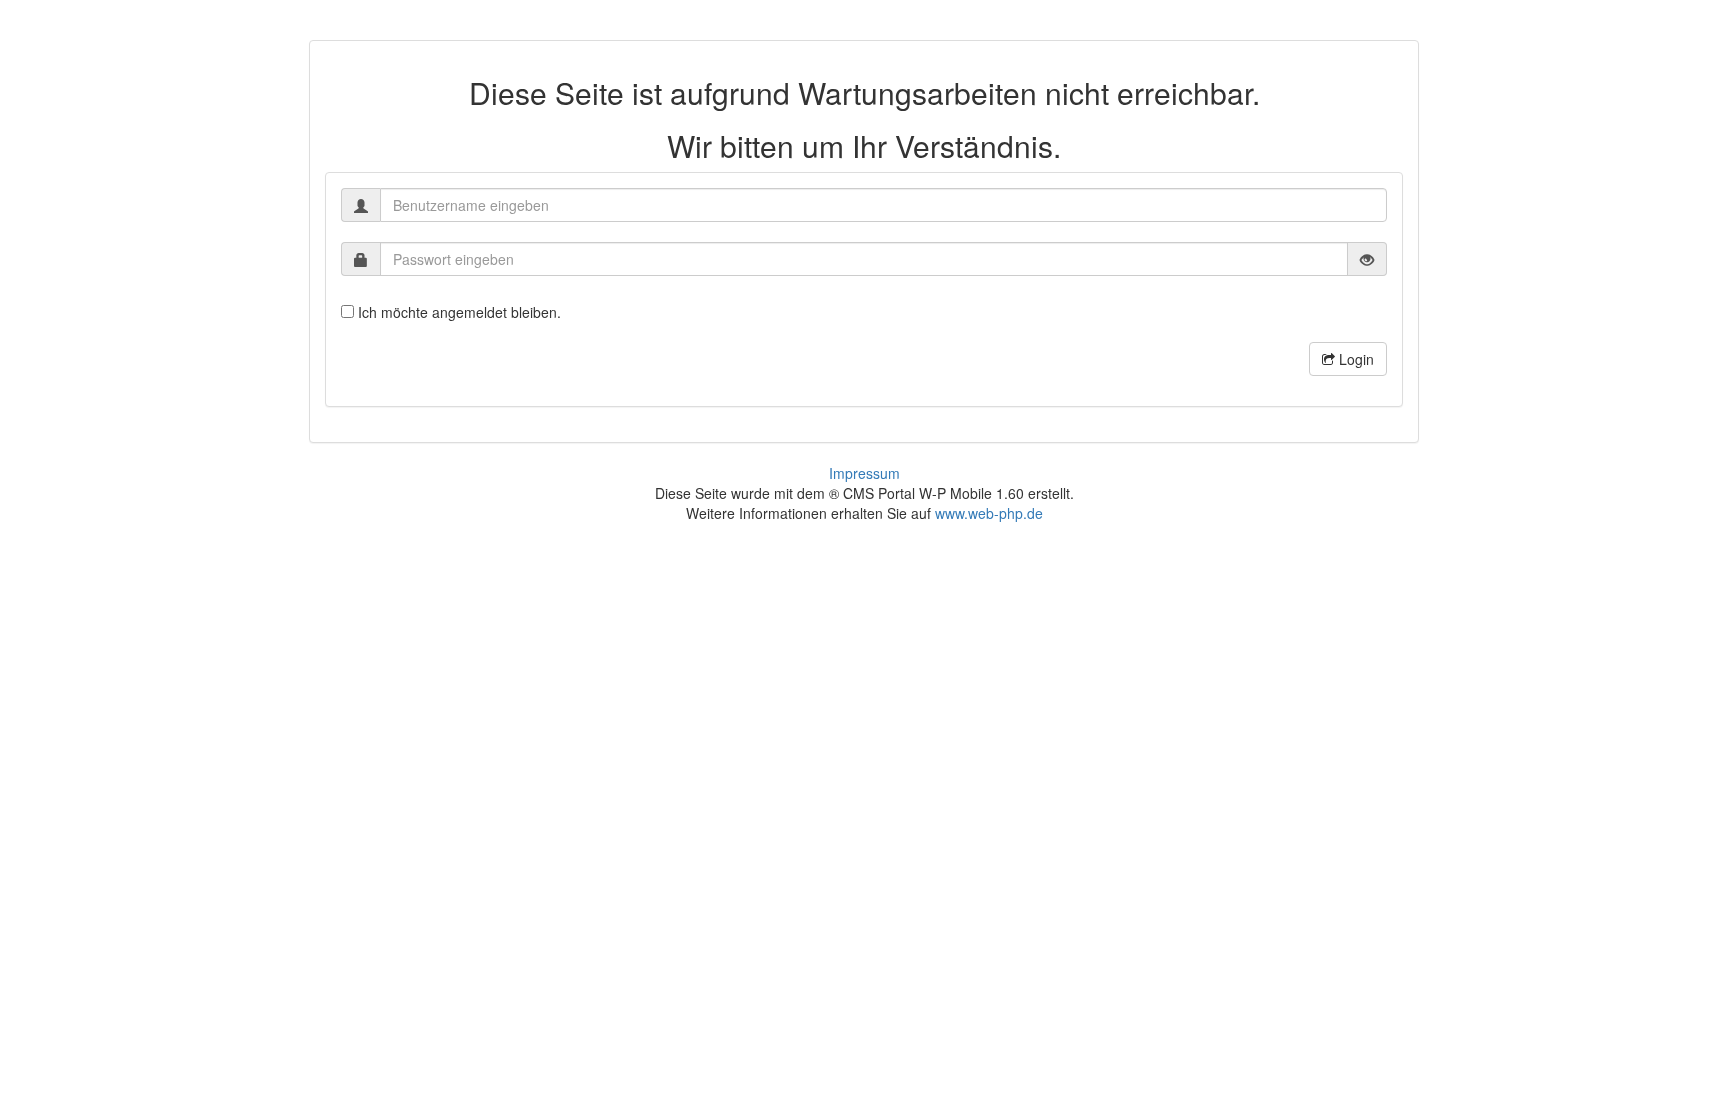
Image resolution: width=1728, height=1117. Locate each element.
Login (1354, 359)
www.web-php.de (989, 513)
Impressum (864, 473)
